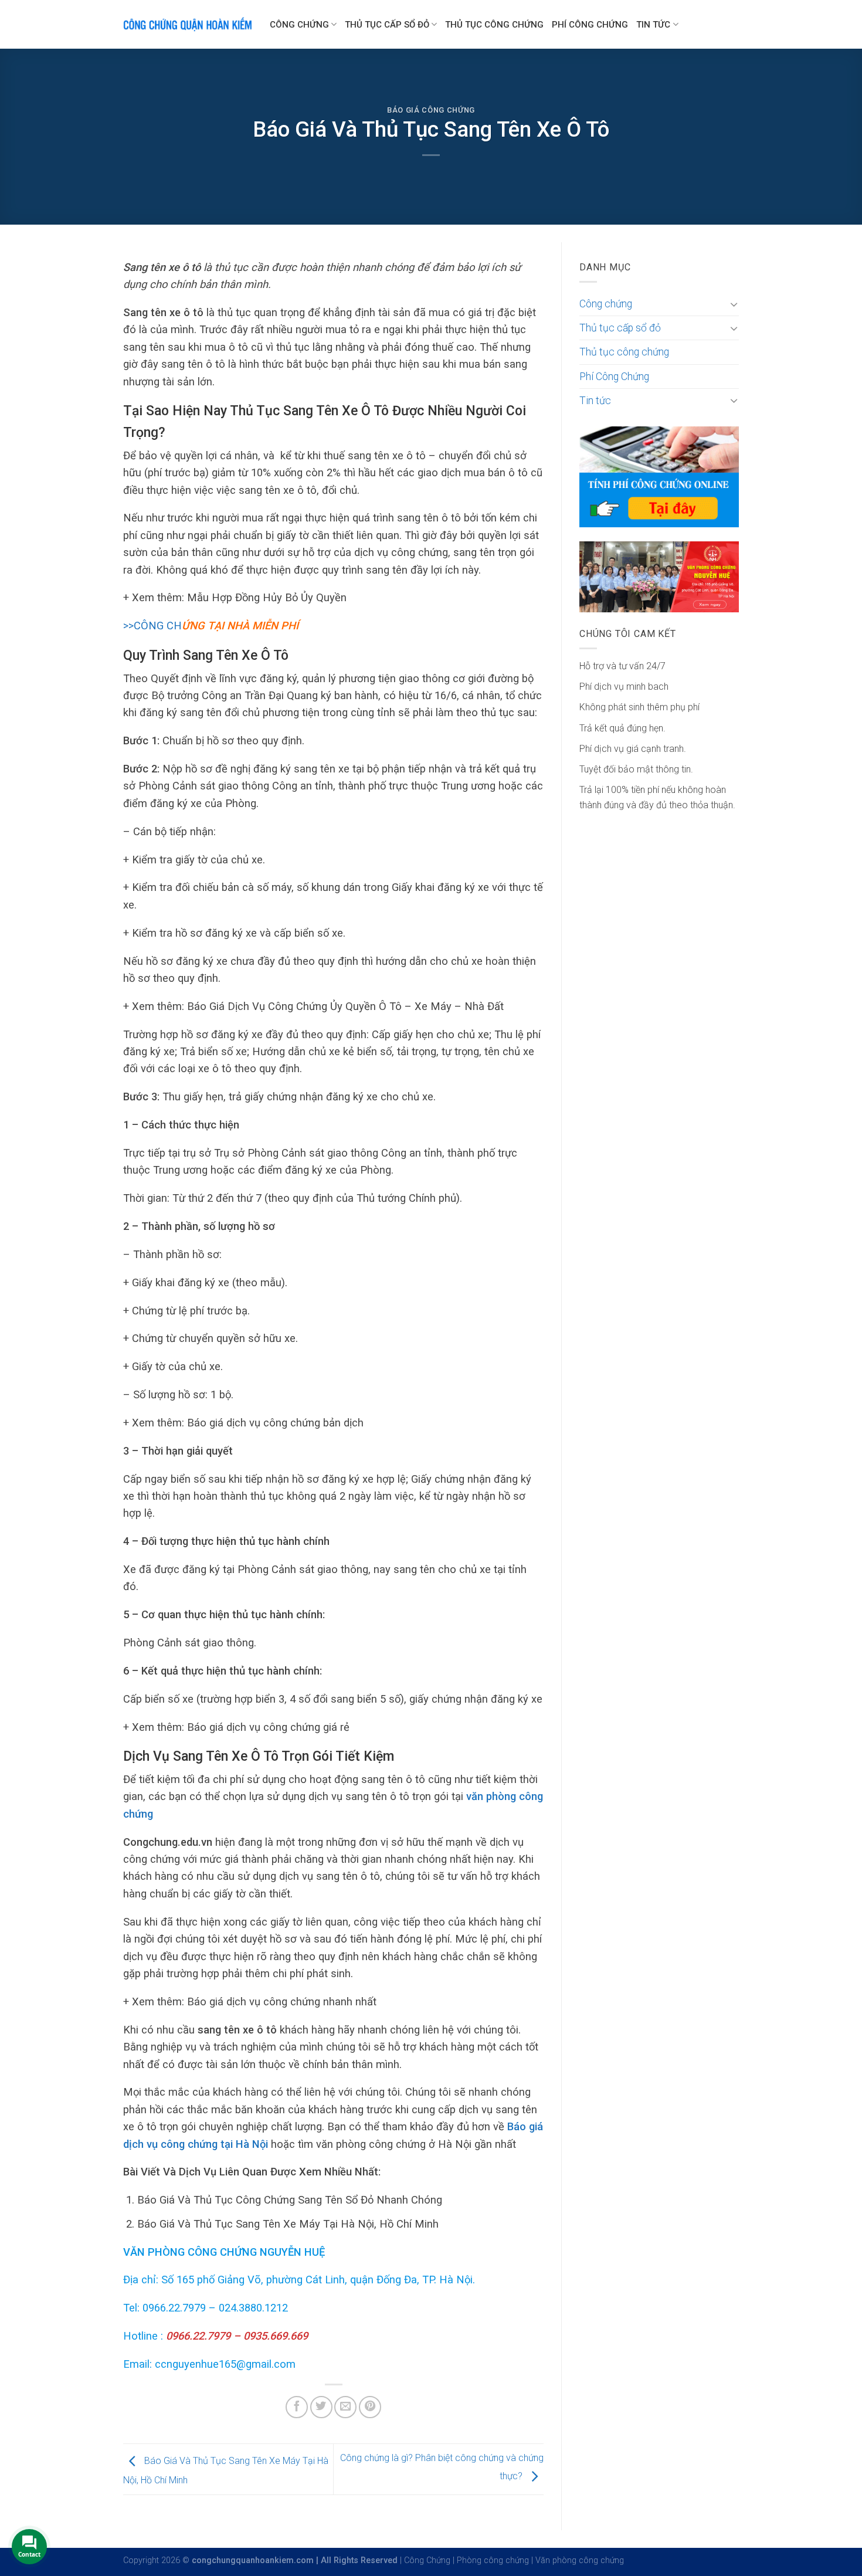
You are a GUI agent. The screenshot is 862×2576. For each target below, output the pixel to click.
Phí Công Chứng (590, 25)
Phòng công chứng (493, 2560)
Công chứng (299, 25)
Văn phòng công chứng (580, 2560)
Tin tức (653, 25)
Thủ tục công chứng (494, 25)
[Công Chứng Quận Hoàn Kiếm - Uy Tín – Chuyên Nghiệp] (188, 24)
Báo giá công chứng (431, 110)
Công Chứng (427, 2560)
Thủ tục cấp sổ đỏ (387, 25)
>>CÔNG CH (211, 626)
